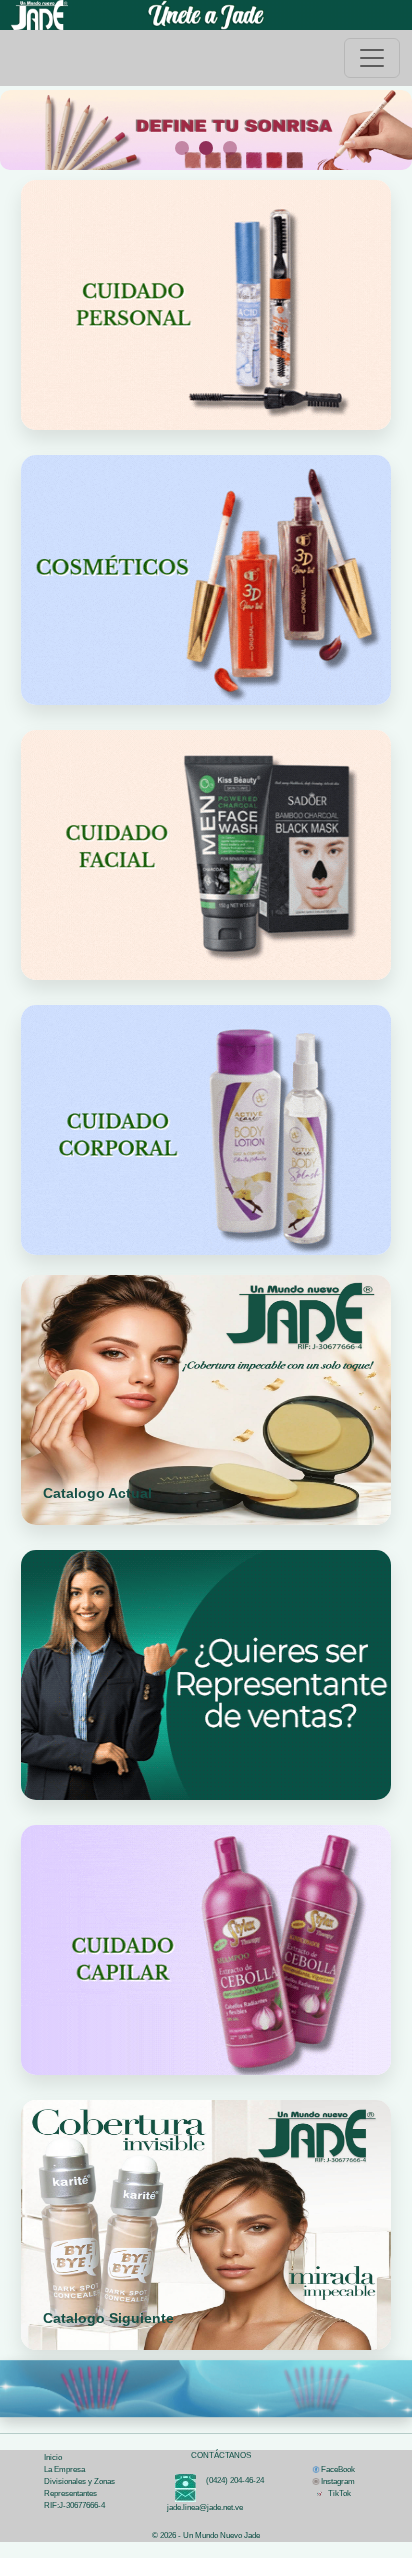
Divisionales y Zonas (79, 2481)
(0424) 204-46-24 (230, 2480)
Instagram (338, 2481)
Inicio (53, 2457)
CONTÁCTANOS (221, 2455)
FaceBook (338, 2469)
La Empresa (64, 2469)
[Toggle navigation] (372, 58)
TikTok (336, 2493)
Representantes (70, 2493)
